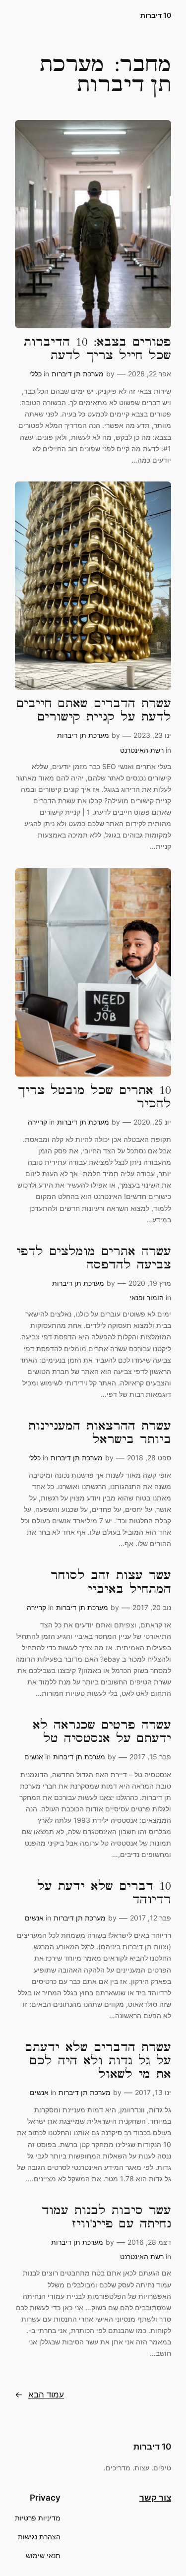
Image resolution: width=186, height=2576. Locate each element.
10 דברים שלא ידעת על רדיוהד (104, 1893)
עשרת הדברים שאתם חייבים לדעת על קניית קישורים (94, 711)
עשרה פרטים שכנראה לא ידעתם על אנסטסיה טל (102, 1732)
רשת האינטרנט (142, 750)
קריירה (37, 1122)
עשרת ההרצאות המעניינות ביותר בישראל (100, 1433)
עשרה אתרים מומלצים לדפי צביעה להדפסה (94, 1258)
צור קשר (155, 2498)
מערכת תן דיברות (78, 374)
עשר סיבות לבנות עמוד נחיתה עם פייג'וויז (106, 2217)
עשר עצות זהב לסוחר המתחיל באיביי (111, 1582)
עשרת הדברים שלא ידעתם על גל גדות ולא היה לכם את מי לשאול (98, 2061)
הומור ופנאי (147, 1297)
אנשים (34, 1757)
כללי (35, 374)
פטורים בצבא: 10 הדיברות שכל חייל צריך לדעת (97, 349)
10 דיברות (156, 15)
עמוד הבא (39, 2395)
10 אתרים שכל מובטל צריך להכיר (94, 1097)
